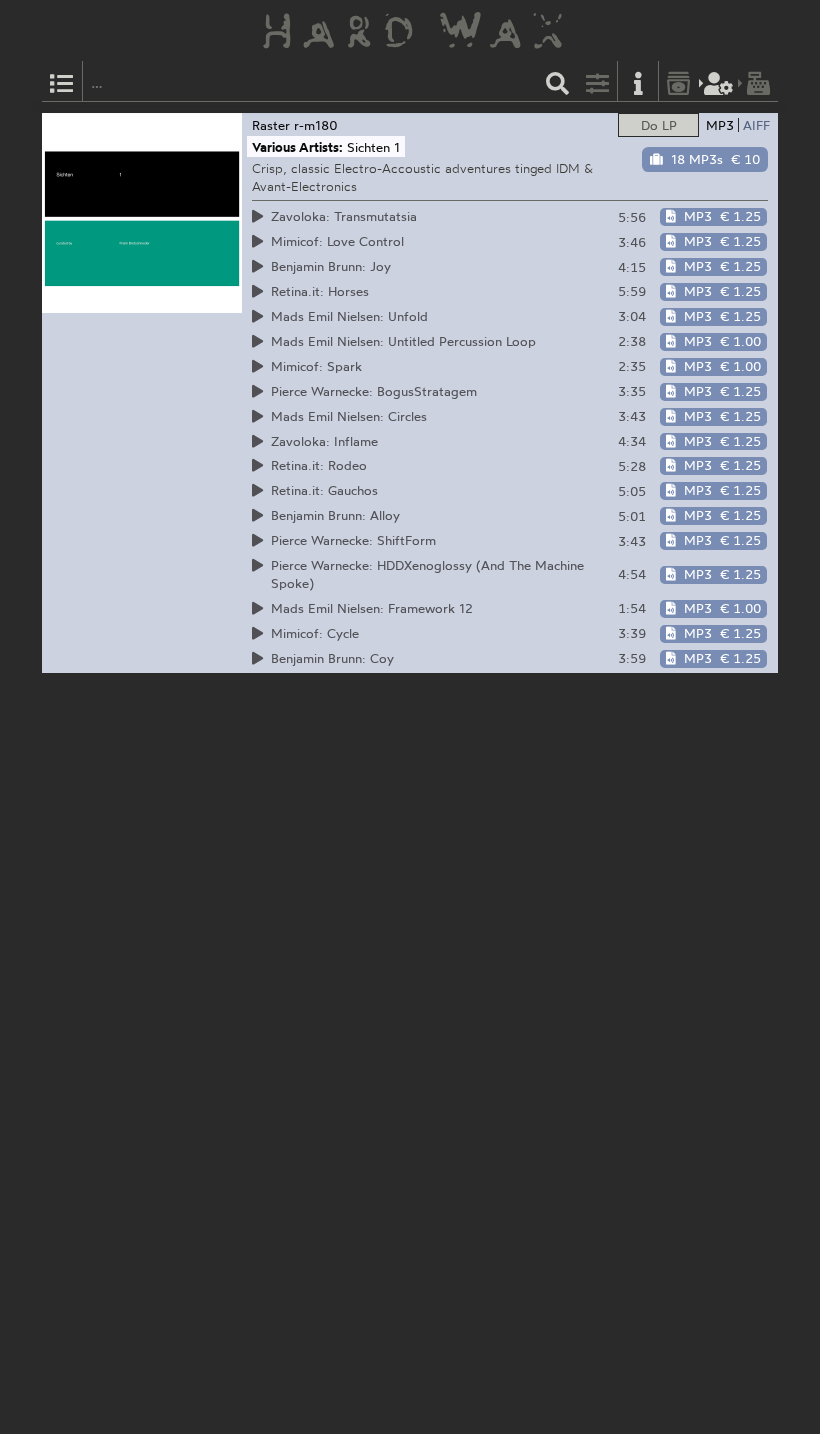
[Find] (558, 81)
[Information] (638, 81)
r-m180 (316, 125)
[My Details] (719, 81)
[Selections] (62, 81)
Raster (271, 125)
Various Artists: (297, 147)
